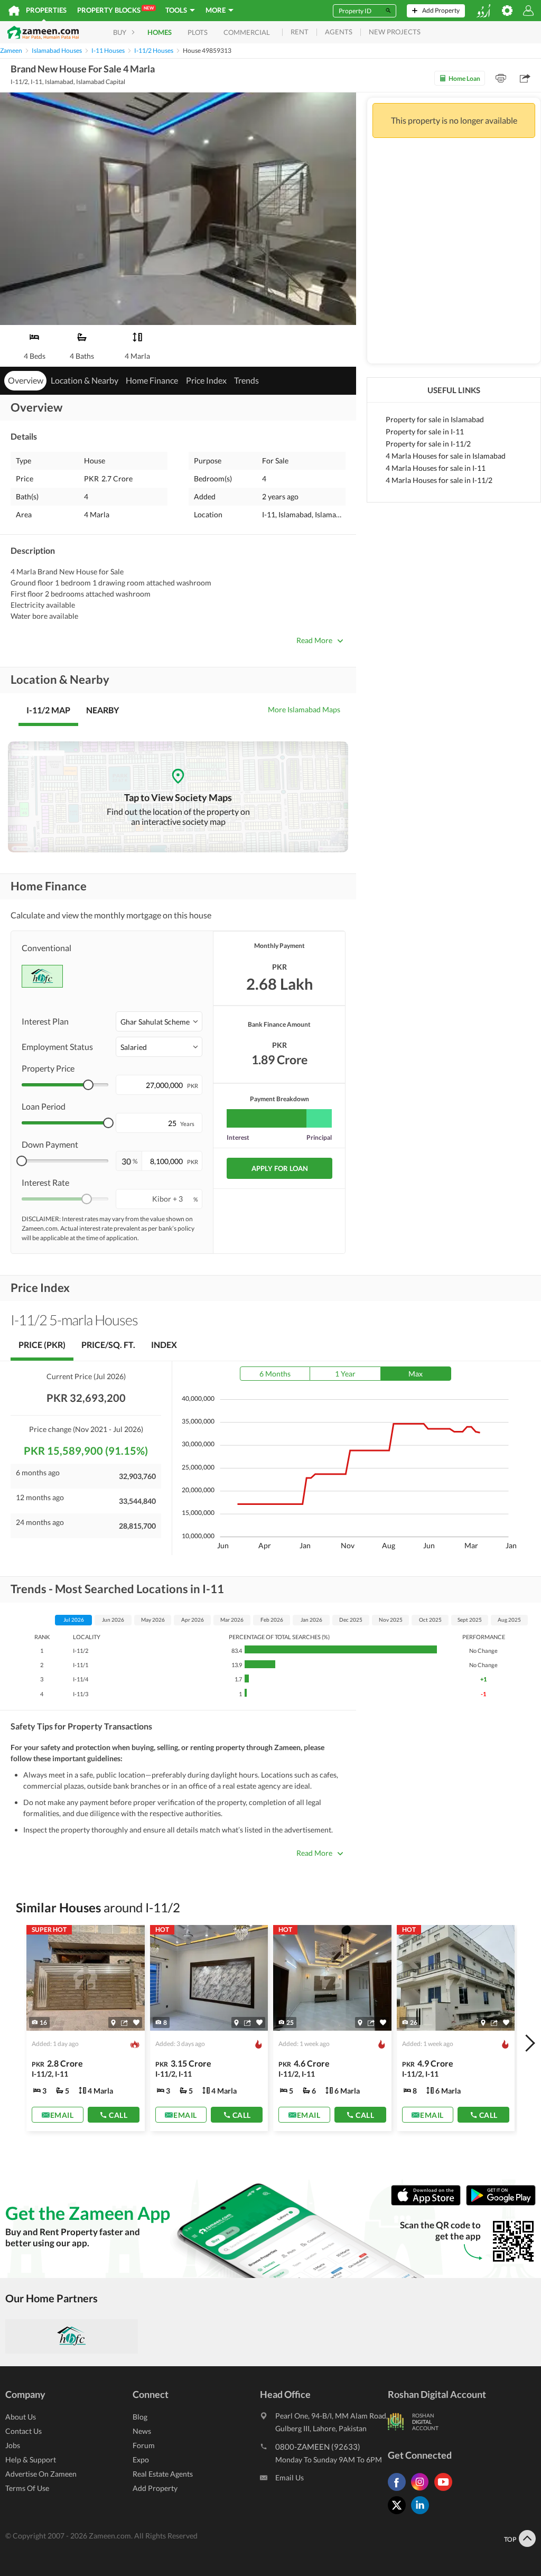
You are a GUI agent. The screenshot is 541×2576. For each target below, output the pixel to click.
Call (118, 2115)
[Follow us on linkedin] (423, 2514)
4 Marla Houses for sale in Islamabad (446, 456)
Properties (46, 10)
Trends (246, 380)
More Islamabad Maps (304, 709)
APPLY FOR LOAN (280, 1168)
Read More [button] (314, 640)
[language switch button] (483, 11)
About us (21, 2417)
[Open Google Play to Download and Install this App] (501, 2203)
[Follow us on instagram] (423, 2491)
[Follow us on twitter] (399, 2514)
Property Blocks (115, 10)
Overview (26, 380)
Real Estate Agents (163, 2474)
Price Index (206, 380)
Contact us (24, 2431)
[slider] (88, 1085)
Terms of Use (27, 2488)
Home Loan (464, 78)
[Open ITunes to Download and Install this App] (428, 2203)
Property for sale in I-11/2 (428, 444)
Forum (144, 2445)
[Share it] (124, 2023)
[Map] (113, 2023)
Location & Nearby (85, 380)
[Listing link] (86, 2028)
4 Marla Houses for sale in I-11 (436, 468)
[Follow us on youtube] (446, 2491)
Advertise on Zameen (41, 2474)
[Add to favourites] (136, 2022)
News (142, 2431)
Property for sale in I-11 (425, 431)
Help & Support (31, 2459)
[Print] (501, 78)
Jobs (13, 2445)
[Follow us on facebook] (399, 2491)
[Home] (14, 11)
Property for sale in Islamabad (435, 419)
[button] (159, 1021)
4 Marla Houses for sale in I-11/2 (439, 480)
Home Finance (152, 380)
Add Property (155, 2488)
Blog (140, 2417)
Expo (141, 2459)
